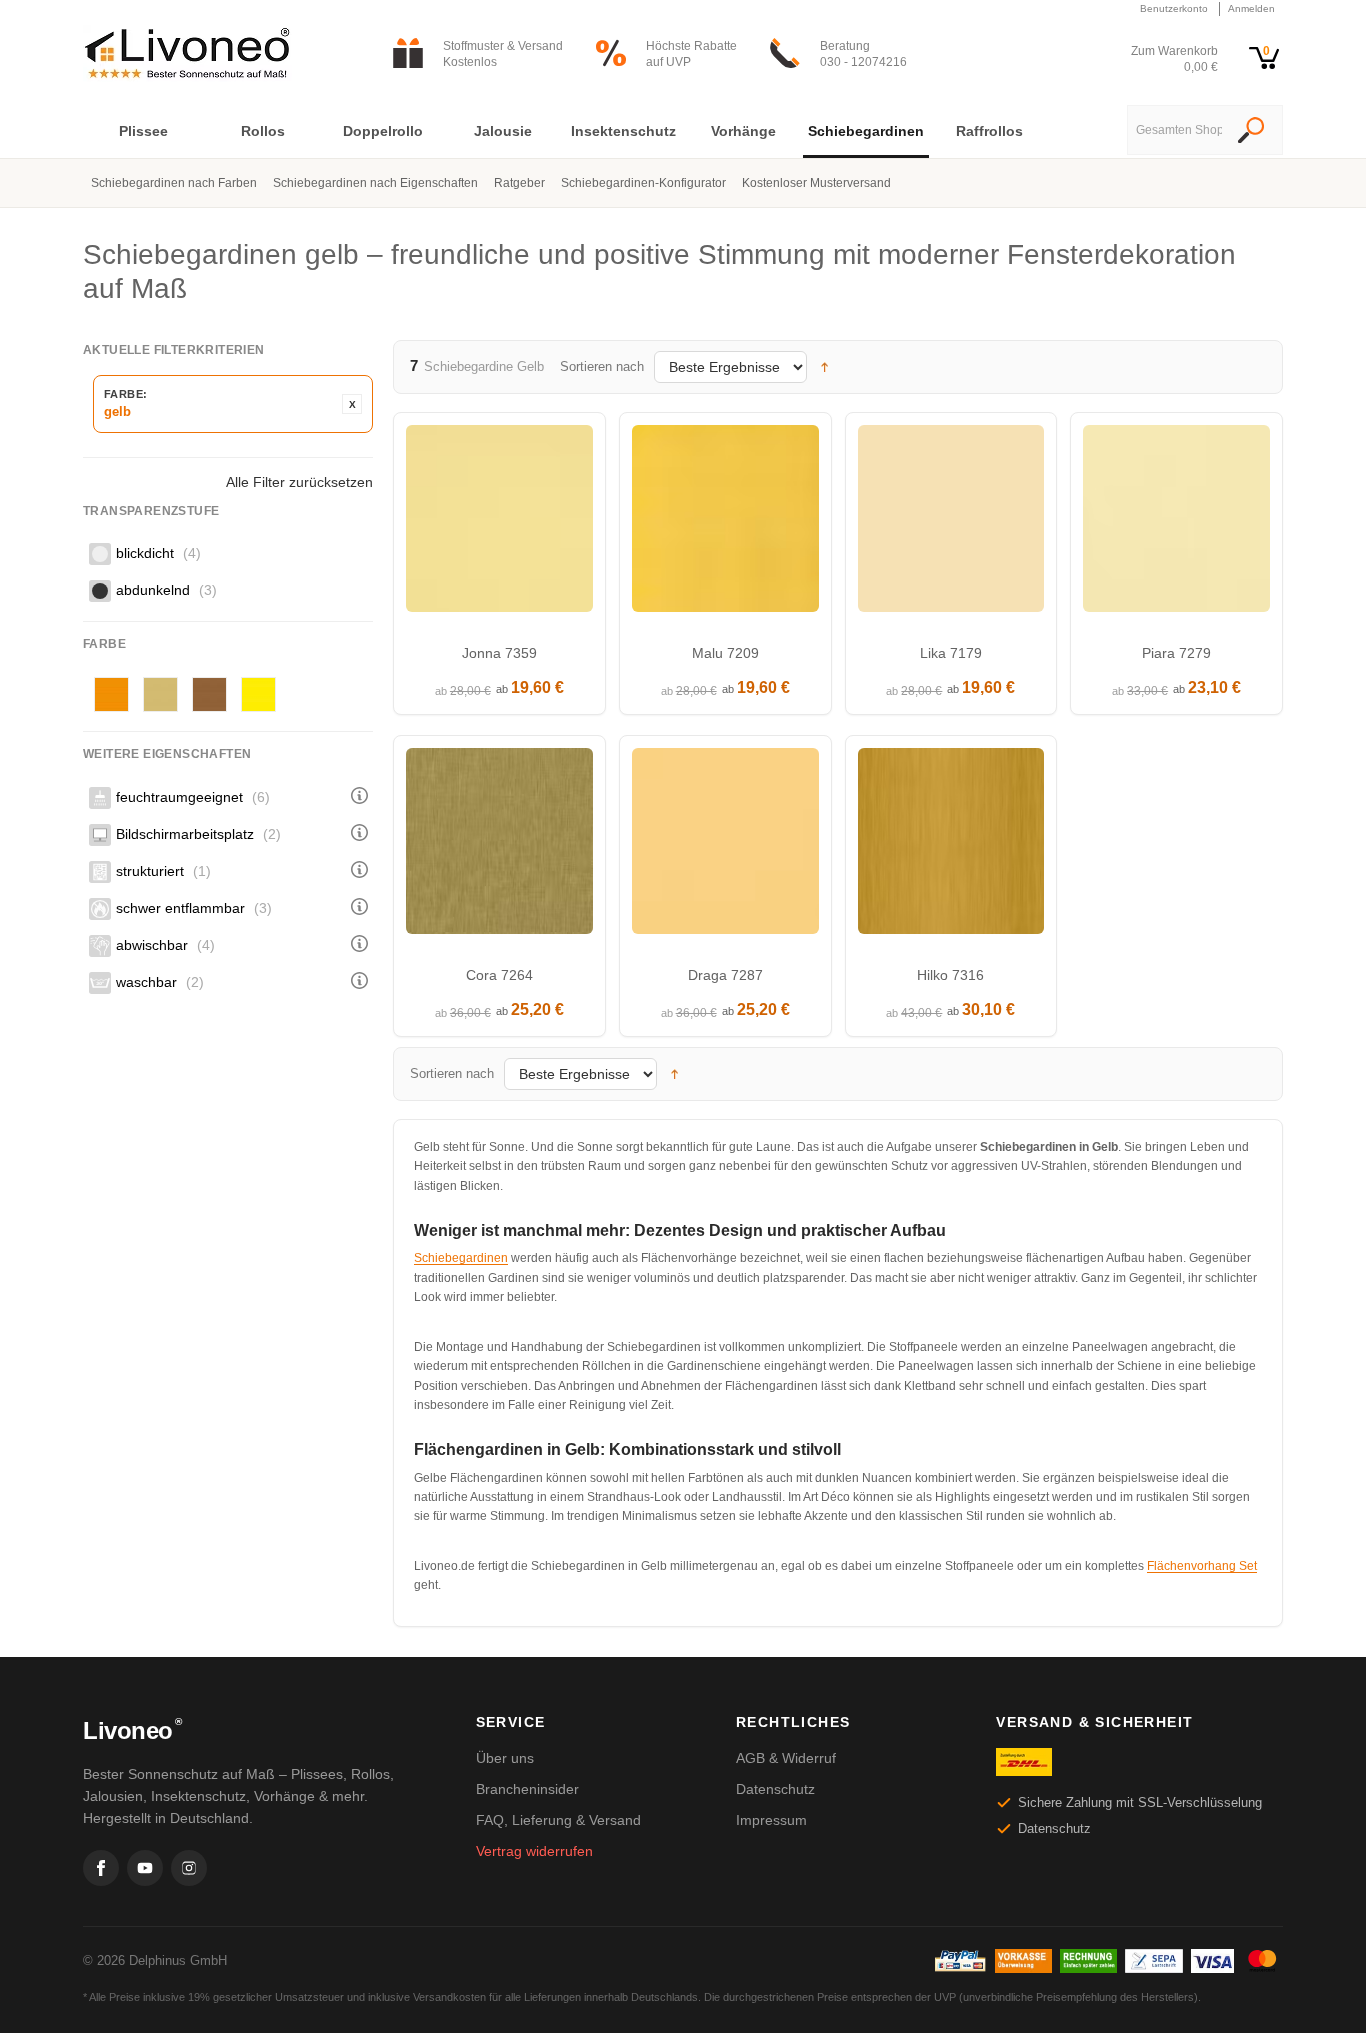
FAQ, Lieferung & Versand (558, 1820)
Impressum (771, 1820)
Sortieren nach (602, 366)
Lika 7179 (951, 653)
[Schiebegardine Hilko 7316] (951, 846)
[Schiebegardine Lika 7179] (951, 523)
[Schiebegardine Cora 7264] (499, 846)
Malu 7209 (725, 653)
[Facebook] (101, 1868)
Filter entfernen (352, 404)
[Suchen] (1251, 132)
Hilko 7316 (950, 975)
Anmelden (1251, 8)
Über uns (505, 1758)
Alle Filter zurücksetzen (299, 482)
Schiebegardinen (461, 1258)
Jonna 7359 (499, 653)
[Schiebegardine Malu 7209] (725, 523)
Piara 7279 (1176, 653)
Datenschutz (775, 1789)
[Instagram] (189, 1868)
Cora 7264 (499, 975)
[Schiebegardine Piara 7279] (1176, 523)
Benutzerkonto (1174, 8)
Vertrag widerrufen (534, 1851)
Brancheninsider (527, 1789)
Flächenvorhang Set (1202, 1566)
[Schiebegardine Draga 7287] (725, 846)
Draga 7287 (725, 975)
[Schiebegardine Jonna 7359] (499, 523)
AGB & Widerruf (786, 1758)
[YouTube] (145, 1868)
